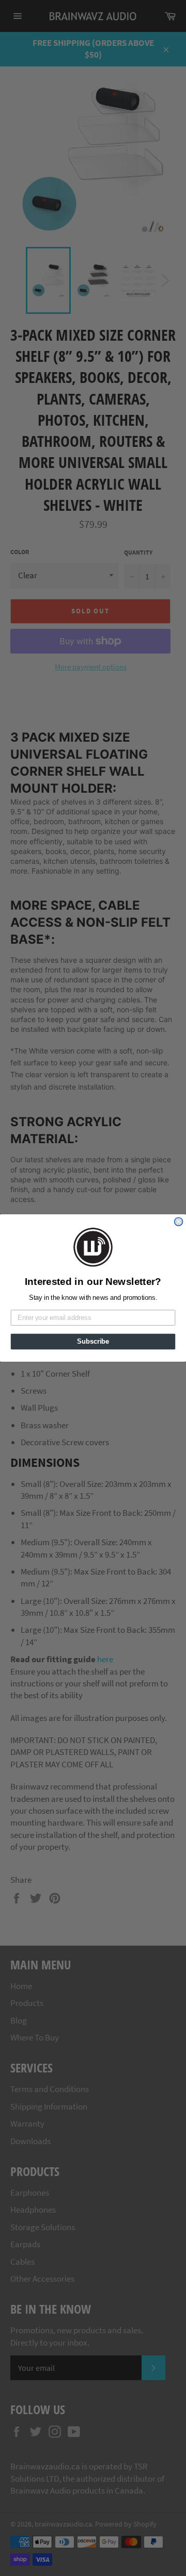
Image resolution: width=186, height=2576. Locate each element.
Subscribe (93, 1342)
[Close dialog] (179, 1222)
